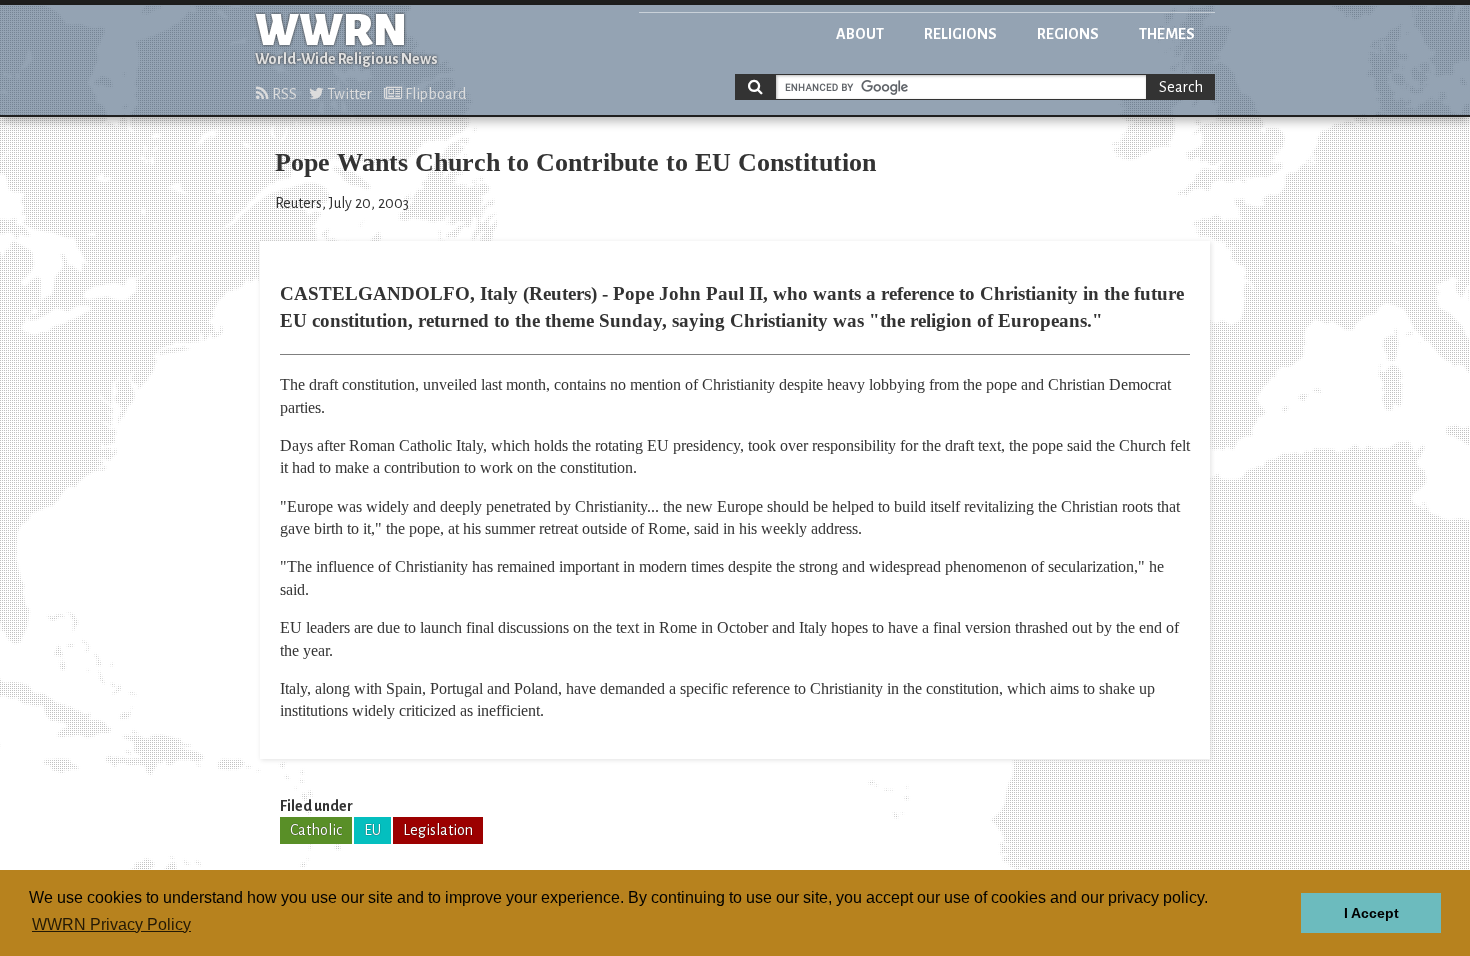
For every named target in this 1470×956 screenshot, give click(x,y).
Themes (1167, 34)
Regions (1068, 34)
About (860, 34)
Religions (960, 34)
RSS (283, 94)
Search (1181, 87)
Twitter (348, 94)
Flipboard (434, 94)
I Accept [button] (1371, 913)
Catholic (316, 830)
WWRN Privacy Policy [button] (111, 924)
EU (372, 830)
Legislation (438, 830)
